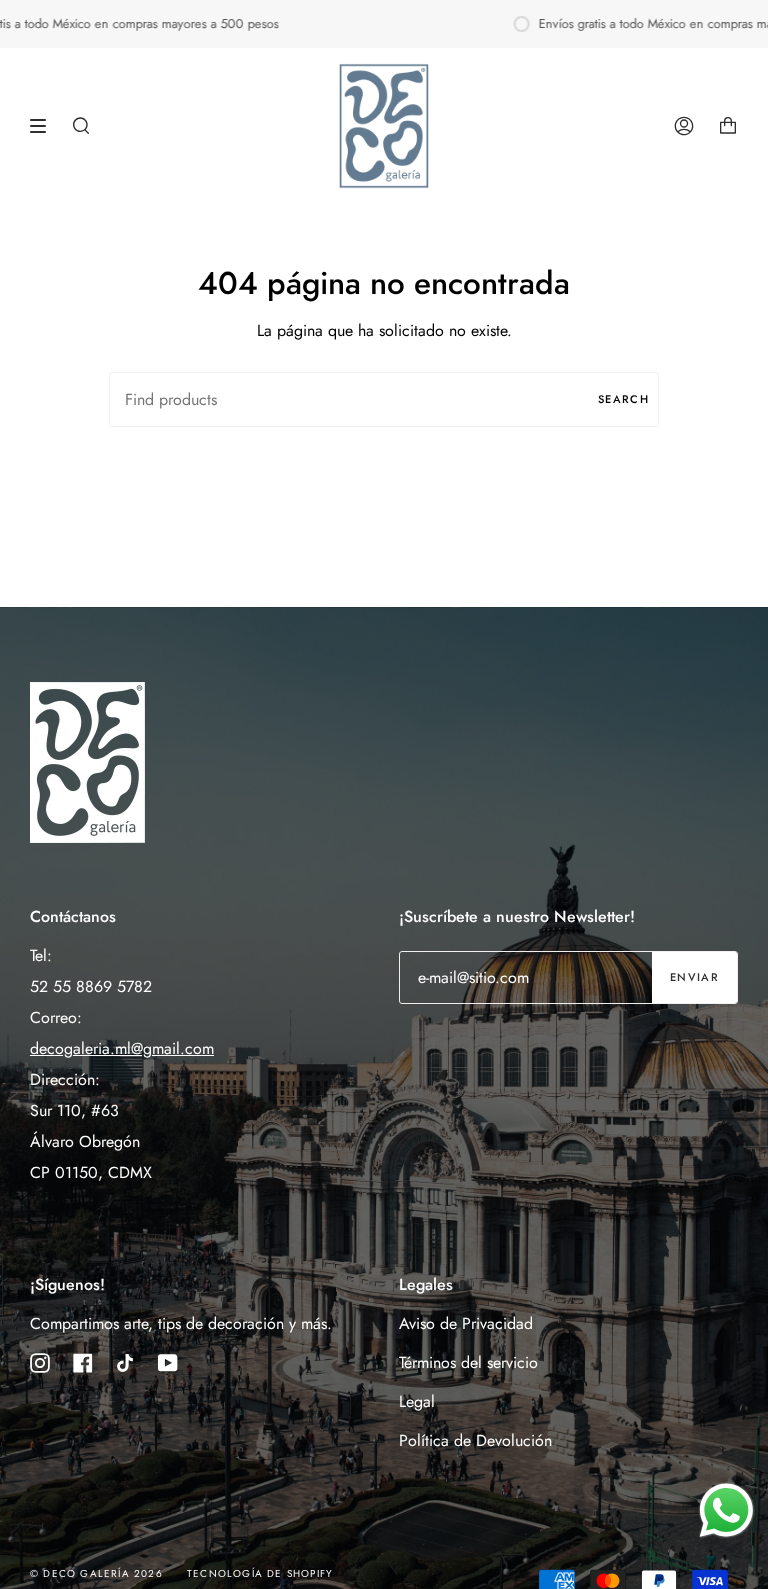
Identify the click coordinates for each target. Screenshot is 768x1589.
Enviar (694, 977)
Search (623, 399)
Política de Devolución (475, 1440)
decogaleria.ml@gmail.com (122, 1048)
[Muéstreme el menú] (45, 126)
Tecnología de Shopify (260, 1573)
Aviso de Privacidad (466, 1323)
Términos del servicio (468, 1362)
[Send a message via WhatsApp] (726, 1510)
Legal (417, 1401)
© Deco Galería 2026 (96, 1573)
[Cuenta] (684, 126)
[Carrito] (728, 126)
